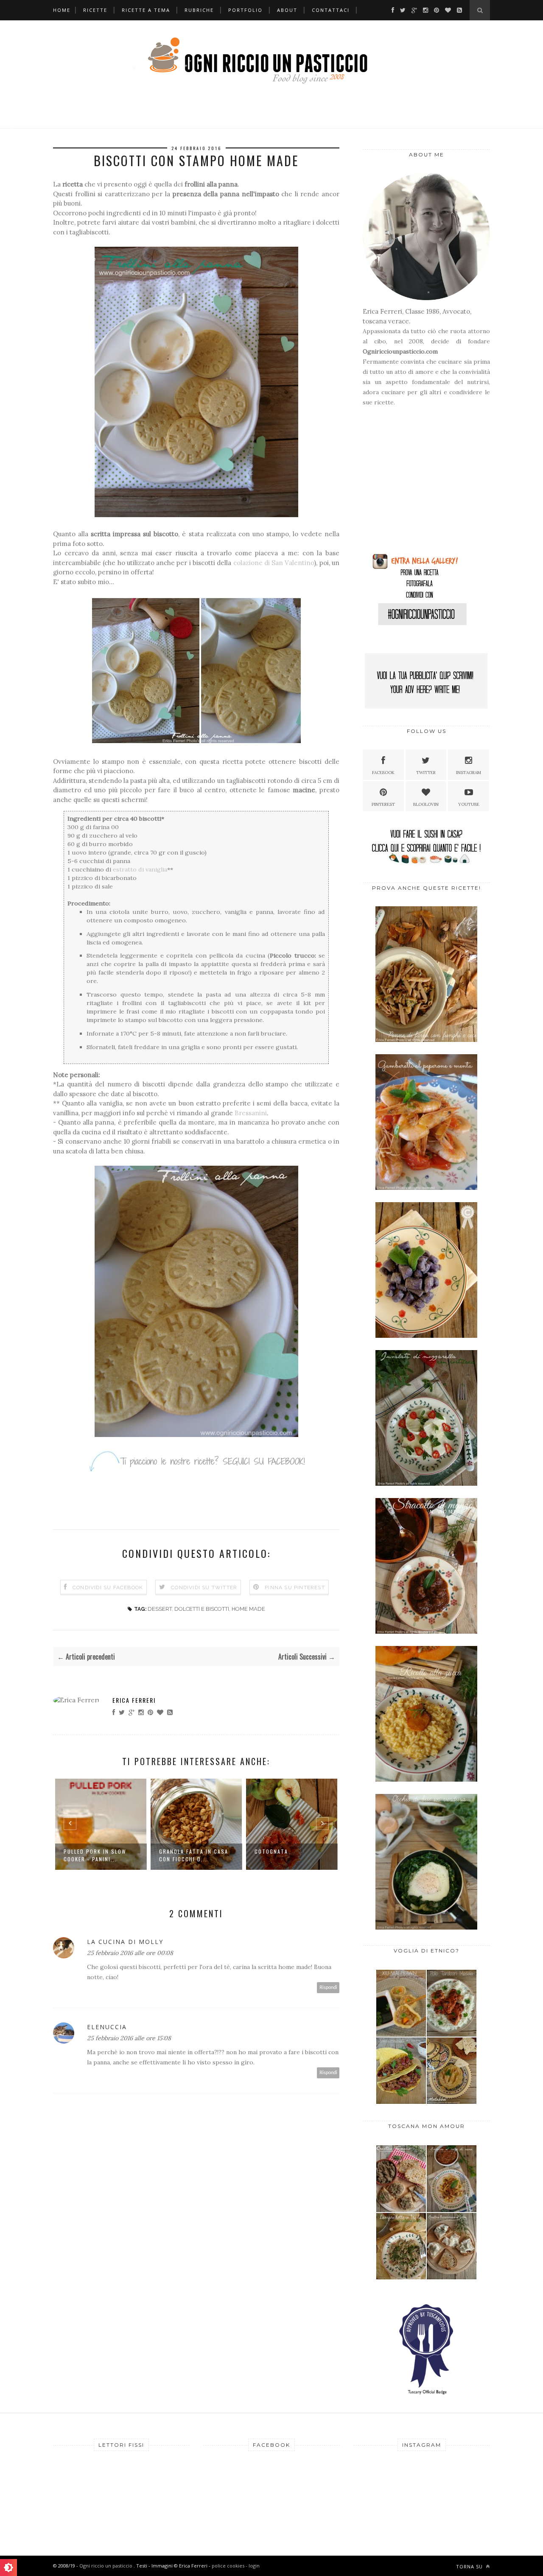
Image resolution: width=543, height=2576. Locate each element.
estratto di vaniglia (140, 869)
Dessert (160, 1609)
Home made (248, 1609)
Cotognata (176, 1851)
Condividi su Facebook (108, 1587)
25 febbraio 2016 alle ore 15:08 (129, 2038)
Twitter (426, 773)
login (254, 2566)
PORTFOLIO (245, 10)
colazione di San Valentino (274, 563)
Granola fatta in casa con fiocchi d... (98, 1855)
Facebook (383, 773)
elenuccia (107, 2027)
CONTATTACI (331, 10)
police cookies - (230, 2566)
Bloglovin (426, 804)
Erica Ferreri (134, 1700)
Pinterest (383, 804)
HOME (62, 10)
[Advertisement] (416, 483)
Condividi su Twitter (204, 1587)
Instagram (469, 773)
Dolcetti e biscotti (202, 1609)
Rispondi (328, 1987)
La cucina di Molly (125, 1942)
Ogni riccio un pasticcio (106, 2566)
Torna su (470, 2566)
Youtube (469, 804)
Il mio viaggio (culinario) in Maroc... (290, 1855)
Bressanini (251, 1113)
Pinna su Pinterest (295, 1587)
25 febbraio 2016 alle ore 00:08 (130, 1953)
